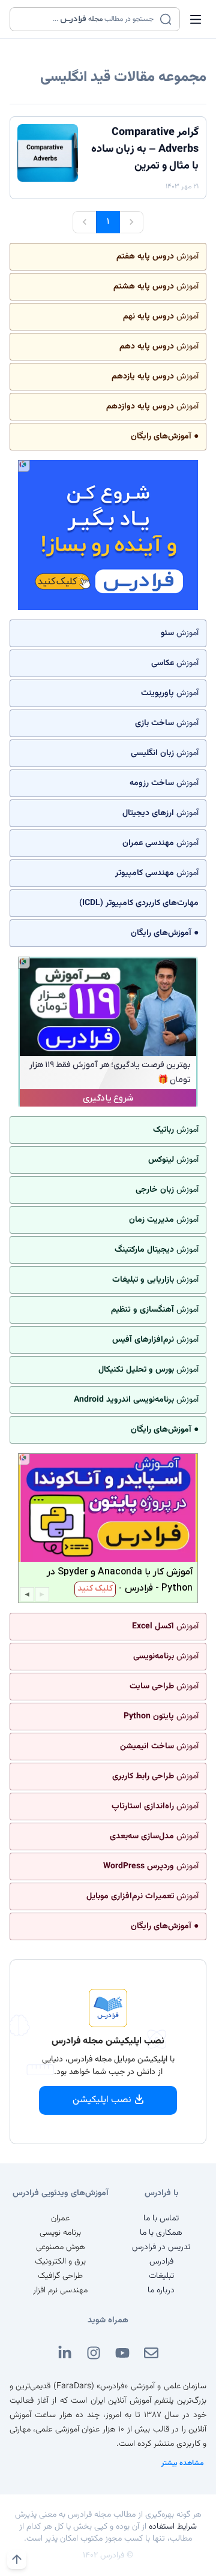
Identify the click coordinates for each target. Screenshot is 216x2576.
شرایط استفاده (173, 2527)
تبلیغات (161, 2276)
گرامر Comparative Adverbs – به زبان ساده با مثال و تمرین (145, 149)
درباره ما (161, 2291)
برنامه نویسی (60, 2233)
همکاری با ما (161, 2233)
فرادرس (161, 2262)
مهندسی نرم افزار (60, 2291)
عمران (60, 2219)
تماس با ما (161, 2219)
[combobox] (87, 19)
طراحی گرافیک (60, 2276)
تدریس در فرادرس (161, 2247)
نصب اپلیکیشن (102, 2100)
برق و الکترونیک (60, 2262)
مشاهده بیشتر (183, 2463)
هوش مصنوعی (61, 2247)
